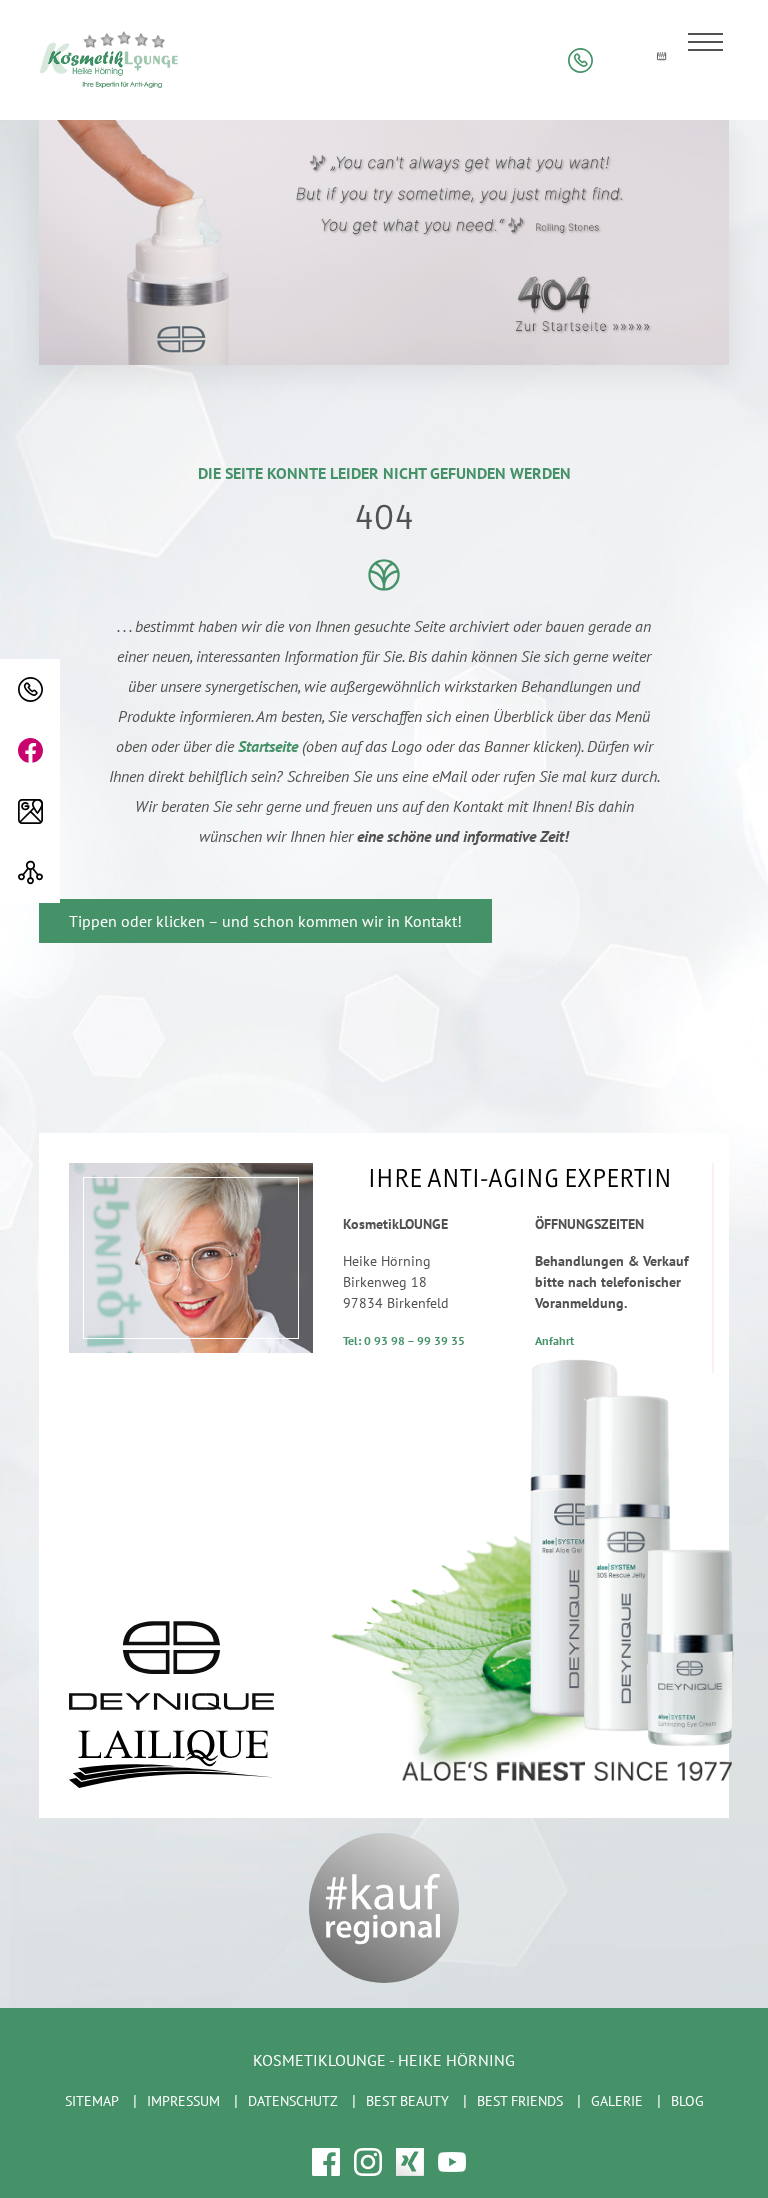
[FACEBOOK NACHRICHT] (30, 750)
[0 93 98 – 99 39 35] (30, 689)
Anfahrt (554, 1340)
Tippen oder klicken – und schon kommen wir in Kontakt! (265, 921)
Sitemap (92, 2101)
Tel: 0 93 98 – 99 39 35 (404, 1340)
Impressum (183, 2101)
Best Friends (520, 2101)
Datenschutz (293, 2101)
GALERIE (617, 2101)
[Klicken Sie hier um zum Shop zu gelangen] (620, 60)
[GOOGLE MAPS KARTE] (30, 811)
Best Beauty (407, 2101)
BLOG (687, 2101)
